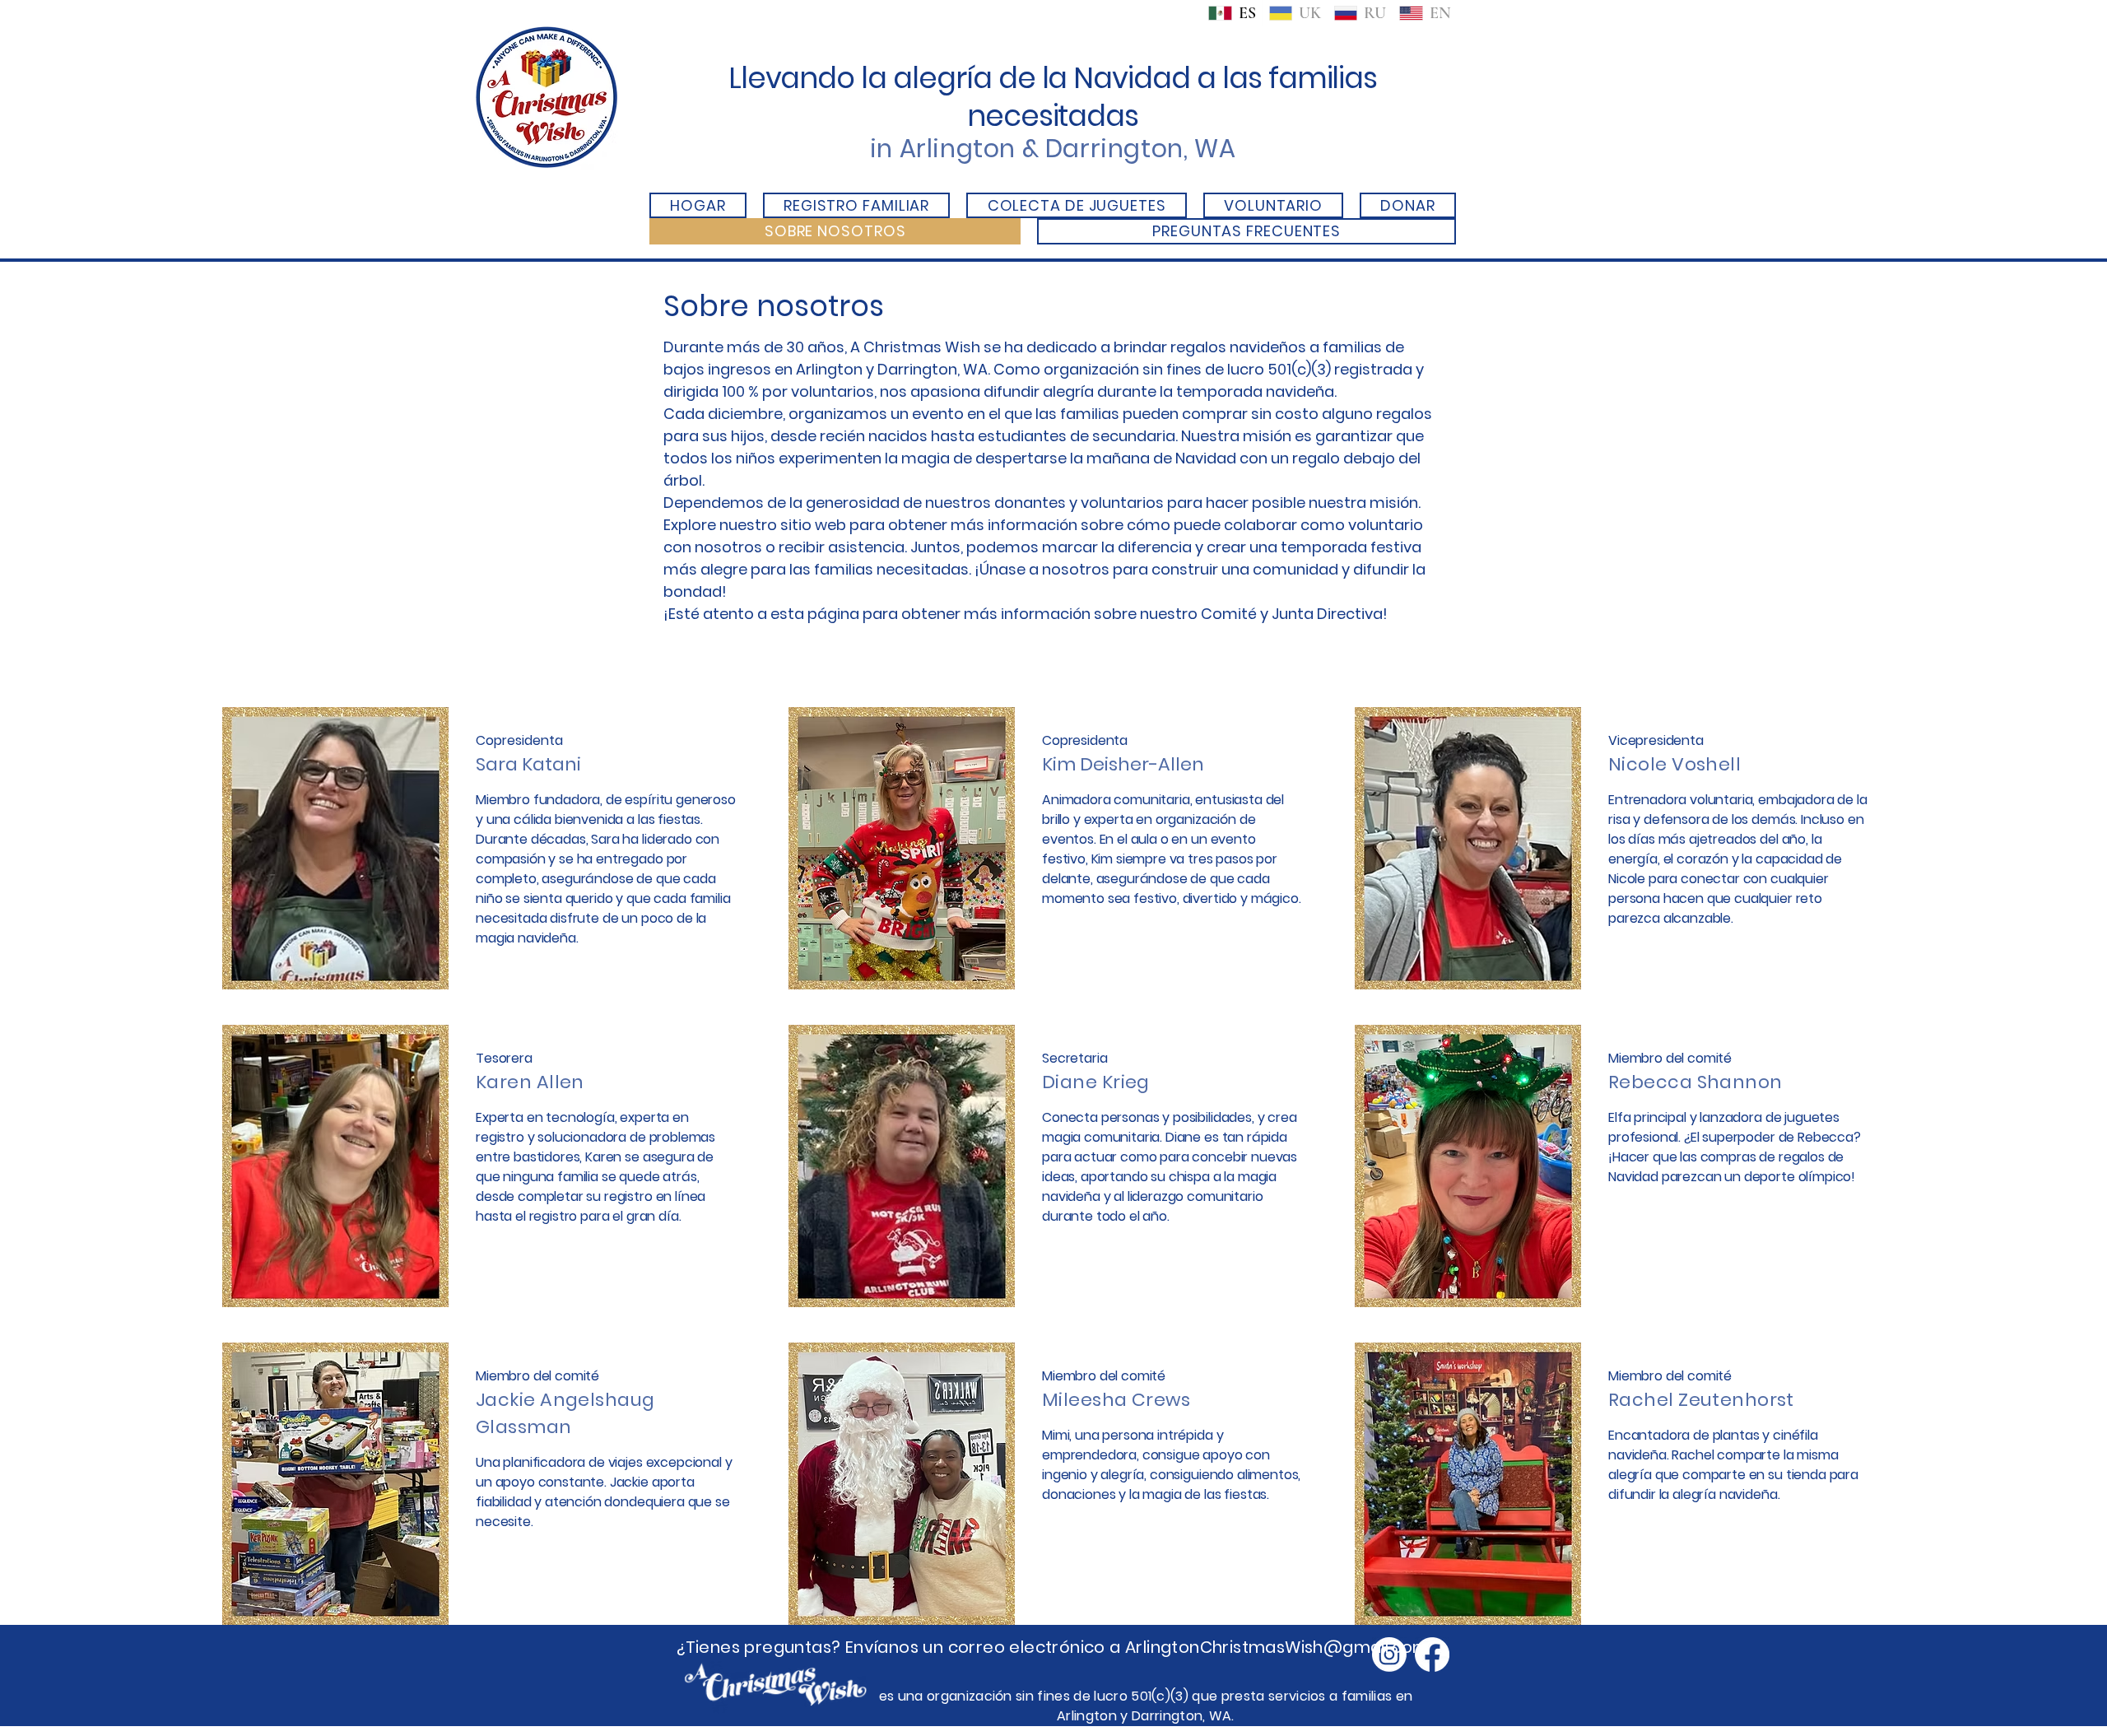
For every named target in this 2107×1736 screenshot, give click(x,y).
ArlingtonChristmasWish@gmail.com (1277, 1647)
